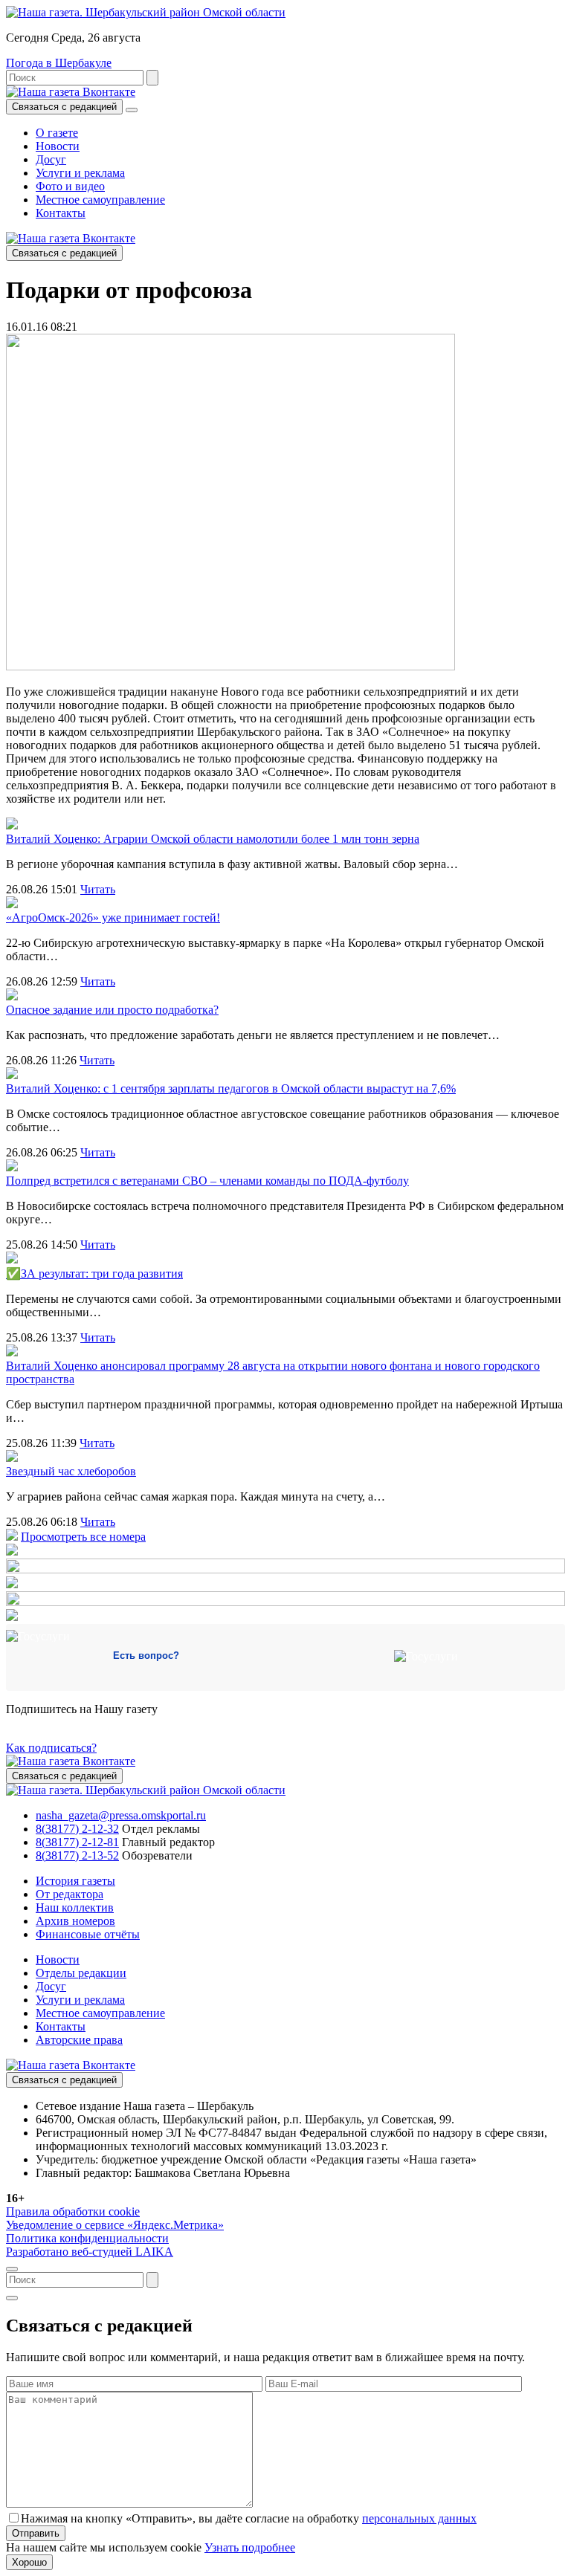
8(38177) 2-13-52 (77, 1855)
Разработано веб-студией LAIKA (90, 2252)
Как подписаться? (51, 1748)
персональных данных (419, 2518)
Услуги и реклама (80, 173)
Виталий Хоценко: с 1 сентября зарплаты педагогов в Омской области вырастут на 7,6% (231, 1088)
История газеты (75, 1881)
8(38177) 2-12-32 (77, 1829)
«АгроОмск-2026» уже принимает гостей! (113, 918)
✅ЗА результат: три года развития (94, 1274)
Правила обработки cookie (73, 2211)
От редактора (70, 1894)
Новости (58, 146)
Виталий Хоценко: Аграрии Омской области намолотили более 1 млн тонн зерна (213, 839)
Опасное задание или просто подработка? (112, 1010)
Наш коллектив (75, 1907)
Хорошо (29, 2562)
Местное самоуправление (100, 200)
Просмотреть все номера (83, 1537)
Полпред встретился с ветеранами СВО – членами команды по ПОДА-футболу (207, 1181)
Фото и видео (70, 186)
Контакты (61, 213)
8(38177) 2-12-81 (77, 1842)
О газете (57, 133)
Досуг (51, 159)
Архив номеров (75, 1921)
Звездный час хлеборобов (71, 1471)
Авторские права (79, 2040)
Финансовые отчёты (88, 1934)
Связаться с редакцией (64, 107)
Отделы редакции (81, 1973)
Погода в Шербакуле (59, 63)
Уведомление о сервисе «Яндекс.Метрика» (115, 2225)
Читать (98, 889)
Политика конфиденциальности (87, 2238)
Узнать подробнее (250, 2547)
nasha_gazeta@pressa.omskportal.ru (121, 1815)
